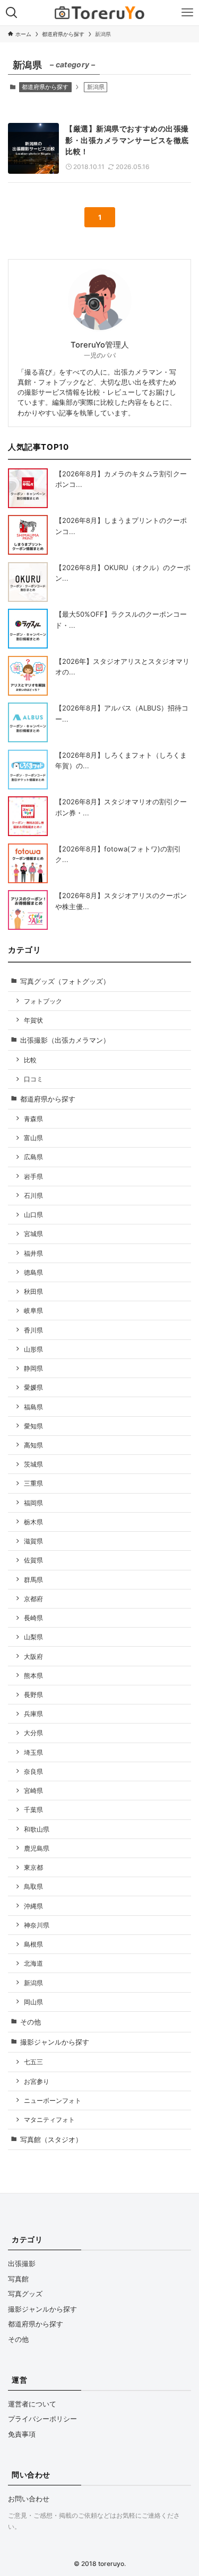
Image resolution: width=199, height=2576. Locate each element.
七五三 (33, 2062)
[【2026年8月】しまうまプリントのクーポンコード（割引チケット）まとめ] (28, 535)
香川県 (33, 1330)
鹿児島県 (37, 1848)
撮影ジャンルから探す (55, 2042)
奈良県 (33, 1771)
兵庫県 (33, 1714)
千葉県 (33, 1810)
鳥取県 (33, 1886)
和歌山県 (37, 1829)
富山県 (33, 1138)
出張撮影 (22, 2263)
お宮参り (37, 2081)
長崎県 (33, 1618)
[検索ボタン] (12, 13)
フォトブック (43, 1001)
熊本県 (33, 1676)
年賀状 (33, 1020)
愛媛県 (33, 1387)
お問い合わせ (29, 2499)
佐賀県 (33, 1560)
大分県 (33, 1733)
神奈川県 (37, 1925)
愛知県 (33, 1426)
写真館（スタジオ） (51, 2139)
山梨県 (33, 1637)
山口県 (33, 1215)
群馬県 (33, 1580)
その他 (31, 2022)
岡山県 (33, 2002)
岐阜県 (33, 1311)
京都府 (33, 1599)
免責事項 (22, 2434)
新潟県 (33, 1983)
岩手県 (33, 1176)
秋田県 (33, 1291)
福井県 (33, 1253)
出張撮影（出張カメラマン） (65, 1040)
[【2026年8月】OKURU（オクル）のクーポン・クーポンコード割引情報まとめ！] (28, 582)
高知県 (33, 1445)
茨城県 (33, 1464)
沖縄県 (33, 1906)
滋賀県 (33, 1541)
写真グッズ (25, 2294)
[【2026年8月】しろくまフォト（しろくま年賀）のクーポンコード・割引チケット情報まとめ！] (28, 770)
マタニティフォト (49, 2120)
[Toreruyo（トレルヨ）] (99, 13)
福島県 (33, 1407)
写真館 (18, 2279)
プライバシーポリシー (42, 2419)
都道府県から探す (45, 87)
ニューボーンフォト (53, 2100)
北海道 (33, 1963)
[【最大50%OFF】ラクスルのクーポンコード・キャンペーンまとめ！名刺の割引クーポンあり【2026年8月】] (28, 629)
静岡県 (33, 1368)
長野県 (33, 1695)
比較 (30, 1060)
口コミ (33, 1079)
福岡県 (33, 1503)
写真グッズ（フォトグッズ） (65, 981)
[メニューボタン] (187, 13)
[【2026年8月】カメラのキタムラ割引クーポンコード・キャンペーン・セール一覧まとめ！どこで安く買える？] (28, 488)
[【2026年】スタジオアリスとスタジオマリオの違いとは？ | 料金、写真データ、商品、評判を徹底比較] (28, 676)
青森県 (33, 1119)
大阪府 (33, 1656)
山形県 (33, 1349)
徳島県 (33, 1272)
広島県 (33, 1157)
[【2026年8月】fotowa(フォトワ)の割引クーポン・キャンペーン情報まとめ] (28, 863)
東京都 (33, 1867)
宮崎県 (33, 1791)
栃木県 (33, 1522)
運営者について (32, 2404)
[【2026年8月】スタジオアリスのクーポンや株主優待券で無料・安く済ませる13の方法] (28, 910)
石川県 (33, 1196)
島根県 (33, 1944)
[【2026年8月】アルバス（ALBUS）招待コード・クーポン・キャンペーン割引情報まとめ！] (28, 722)
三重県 (33, 1483)
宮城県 (33, 1234)
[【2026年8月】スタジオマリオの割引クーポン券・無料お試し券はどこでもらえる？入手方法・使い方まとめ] (28, 816)
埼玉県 (33, 1752)
